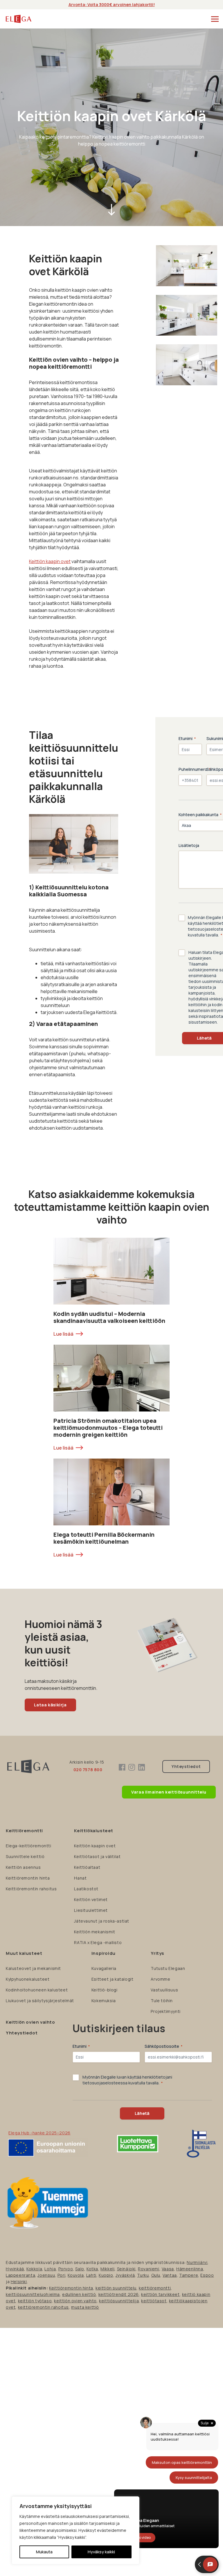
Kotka (92, 2269)
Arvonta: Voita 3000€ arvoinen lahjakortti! (112, 5)
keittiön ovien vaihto (75, 2301)
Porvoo (66, 2269)
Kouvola (76, 2275)
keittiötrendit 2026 (119, 2294)
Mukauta (44, 2552)
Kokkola (34, 2269)
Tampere (189, 2275)
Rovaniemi (149, 2269)
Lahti (91, 2275)
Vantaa (170, 2275)
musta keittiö (85, 2307)
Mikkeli (107, 2269)
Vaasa (168, 2269)
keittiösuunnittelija (119, 2301)
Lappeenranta (20, 2275)
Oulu (156, 2275)
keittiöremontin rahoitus (43, 2307)
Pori (61, 2275)
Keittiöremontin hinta (71, 2288)
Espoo (207, 2275)
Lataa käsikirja (50, 1705)
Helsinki (19, 2282)
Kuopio (106, 2275)
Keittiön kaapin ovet (50, 561)
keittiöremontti (155, 2288)
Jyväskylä (125, 2275)
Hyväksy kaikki (101, 2552)
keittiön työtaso (35, 2301)
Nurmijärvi (197, 2262)
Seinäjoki (126, 2269)
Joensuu (46, 2275)
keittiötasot (154, 2301)
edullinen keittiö (79, 2294)
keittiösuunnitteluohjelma (33, 2294)
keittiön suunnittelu (116, 2288)
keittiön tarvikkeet (160, 2294)
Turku (143, 2275)
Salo (80, 2269)
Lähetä (142, 2113)
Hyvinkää (15, 2269)
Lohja (50, 2269)
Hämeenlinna (190, 2269)
